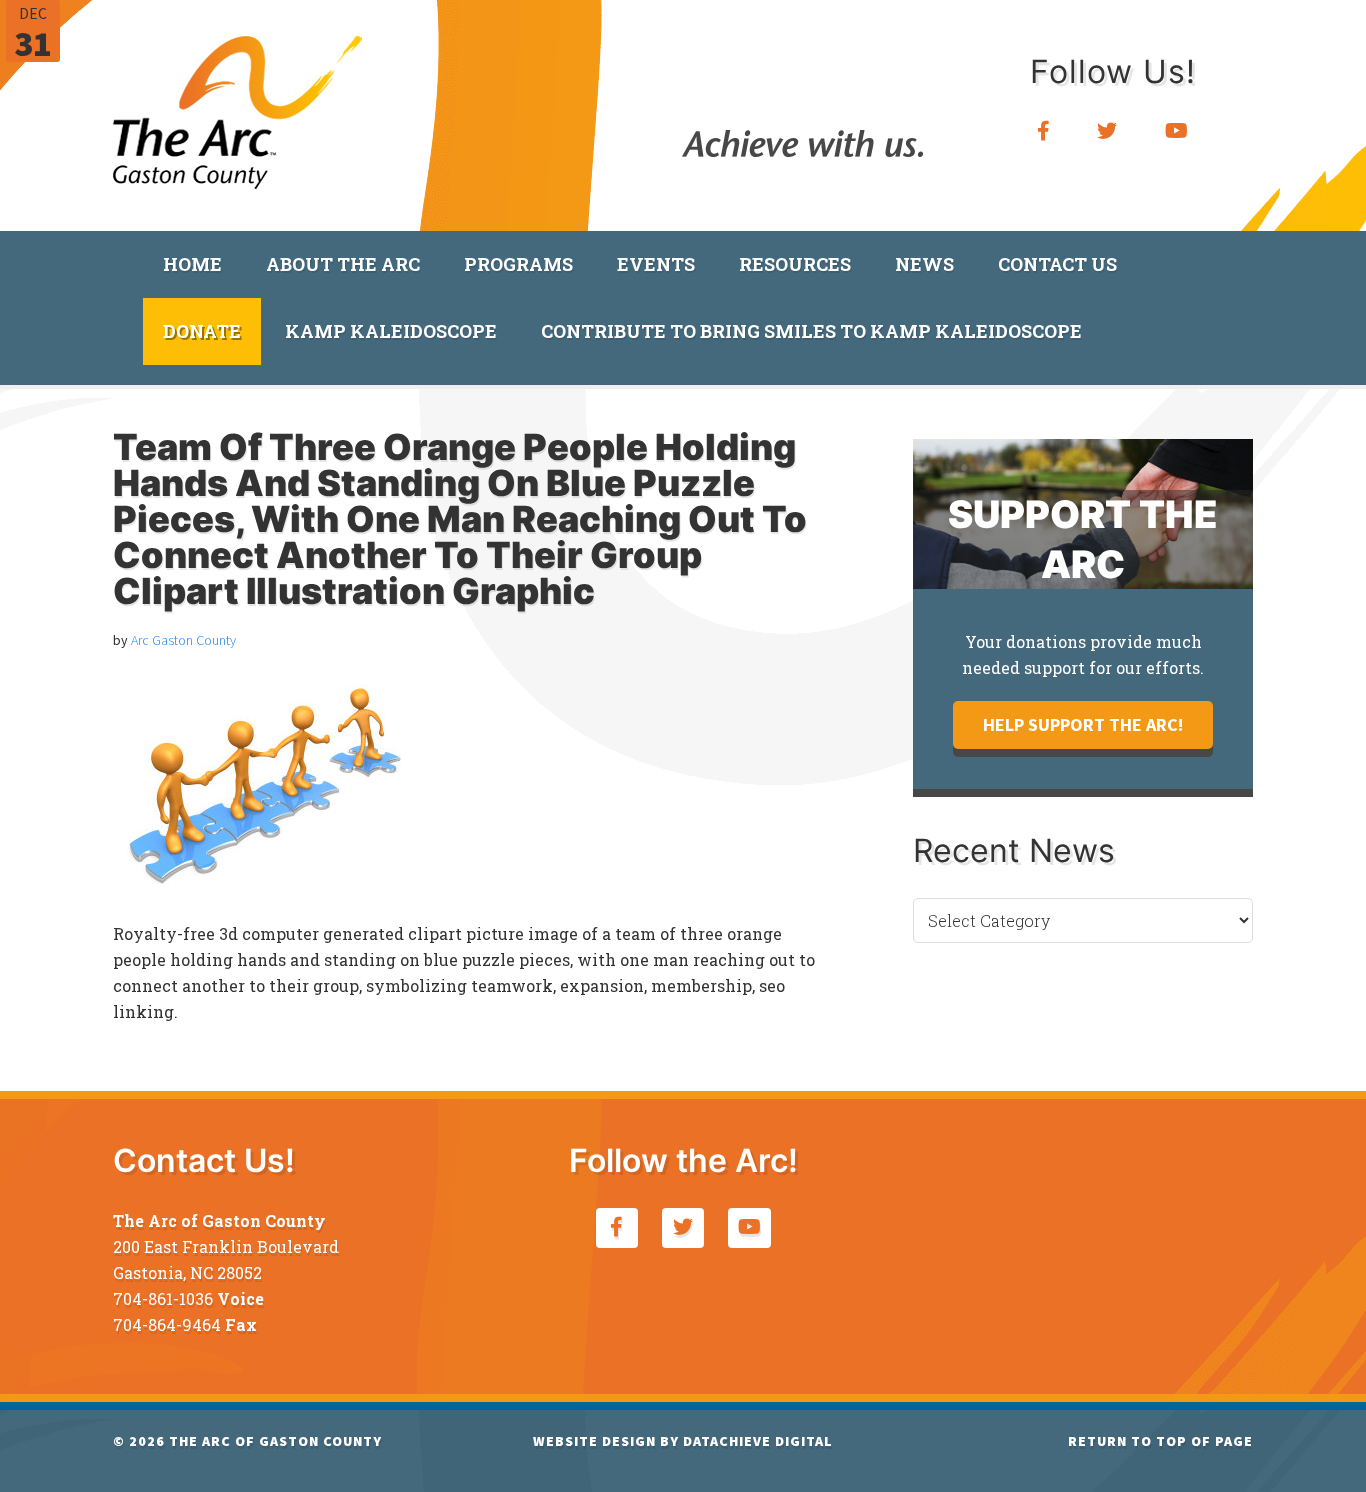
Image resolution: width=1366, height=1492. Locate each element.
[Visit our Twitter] (1107, 131)
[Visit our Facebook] (1044, 131)
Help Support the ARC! (1083, 724)
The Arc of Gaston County (238, 105)
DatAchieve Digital (758, 1441)
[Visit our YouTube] (1177, 131)
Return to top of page (1160, 1441)
